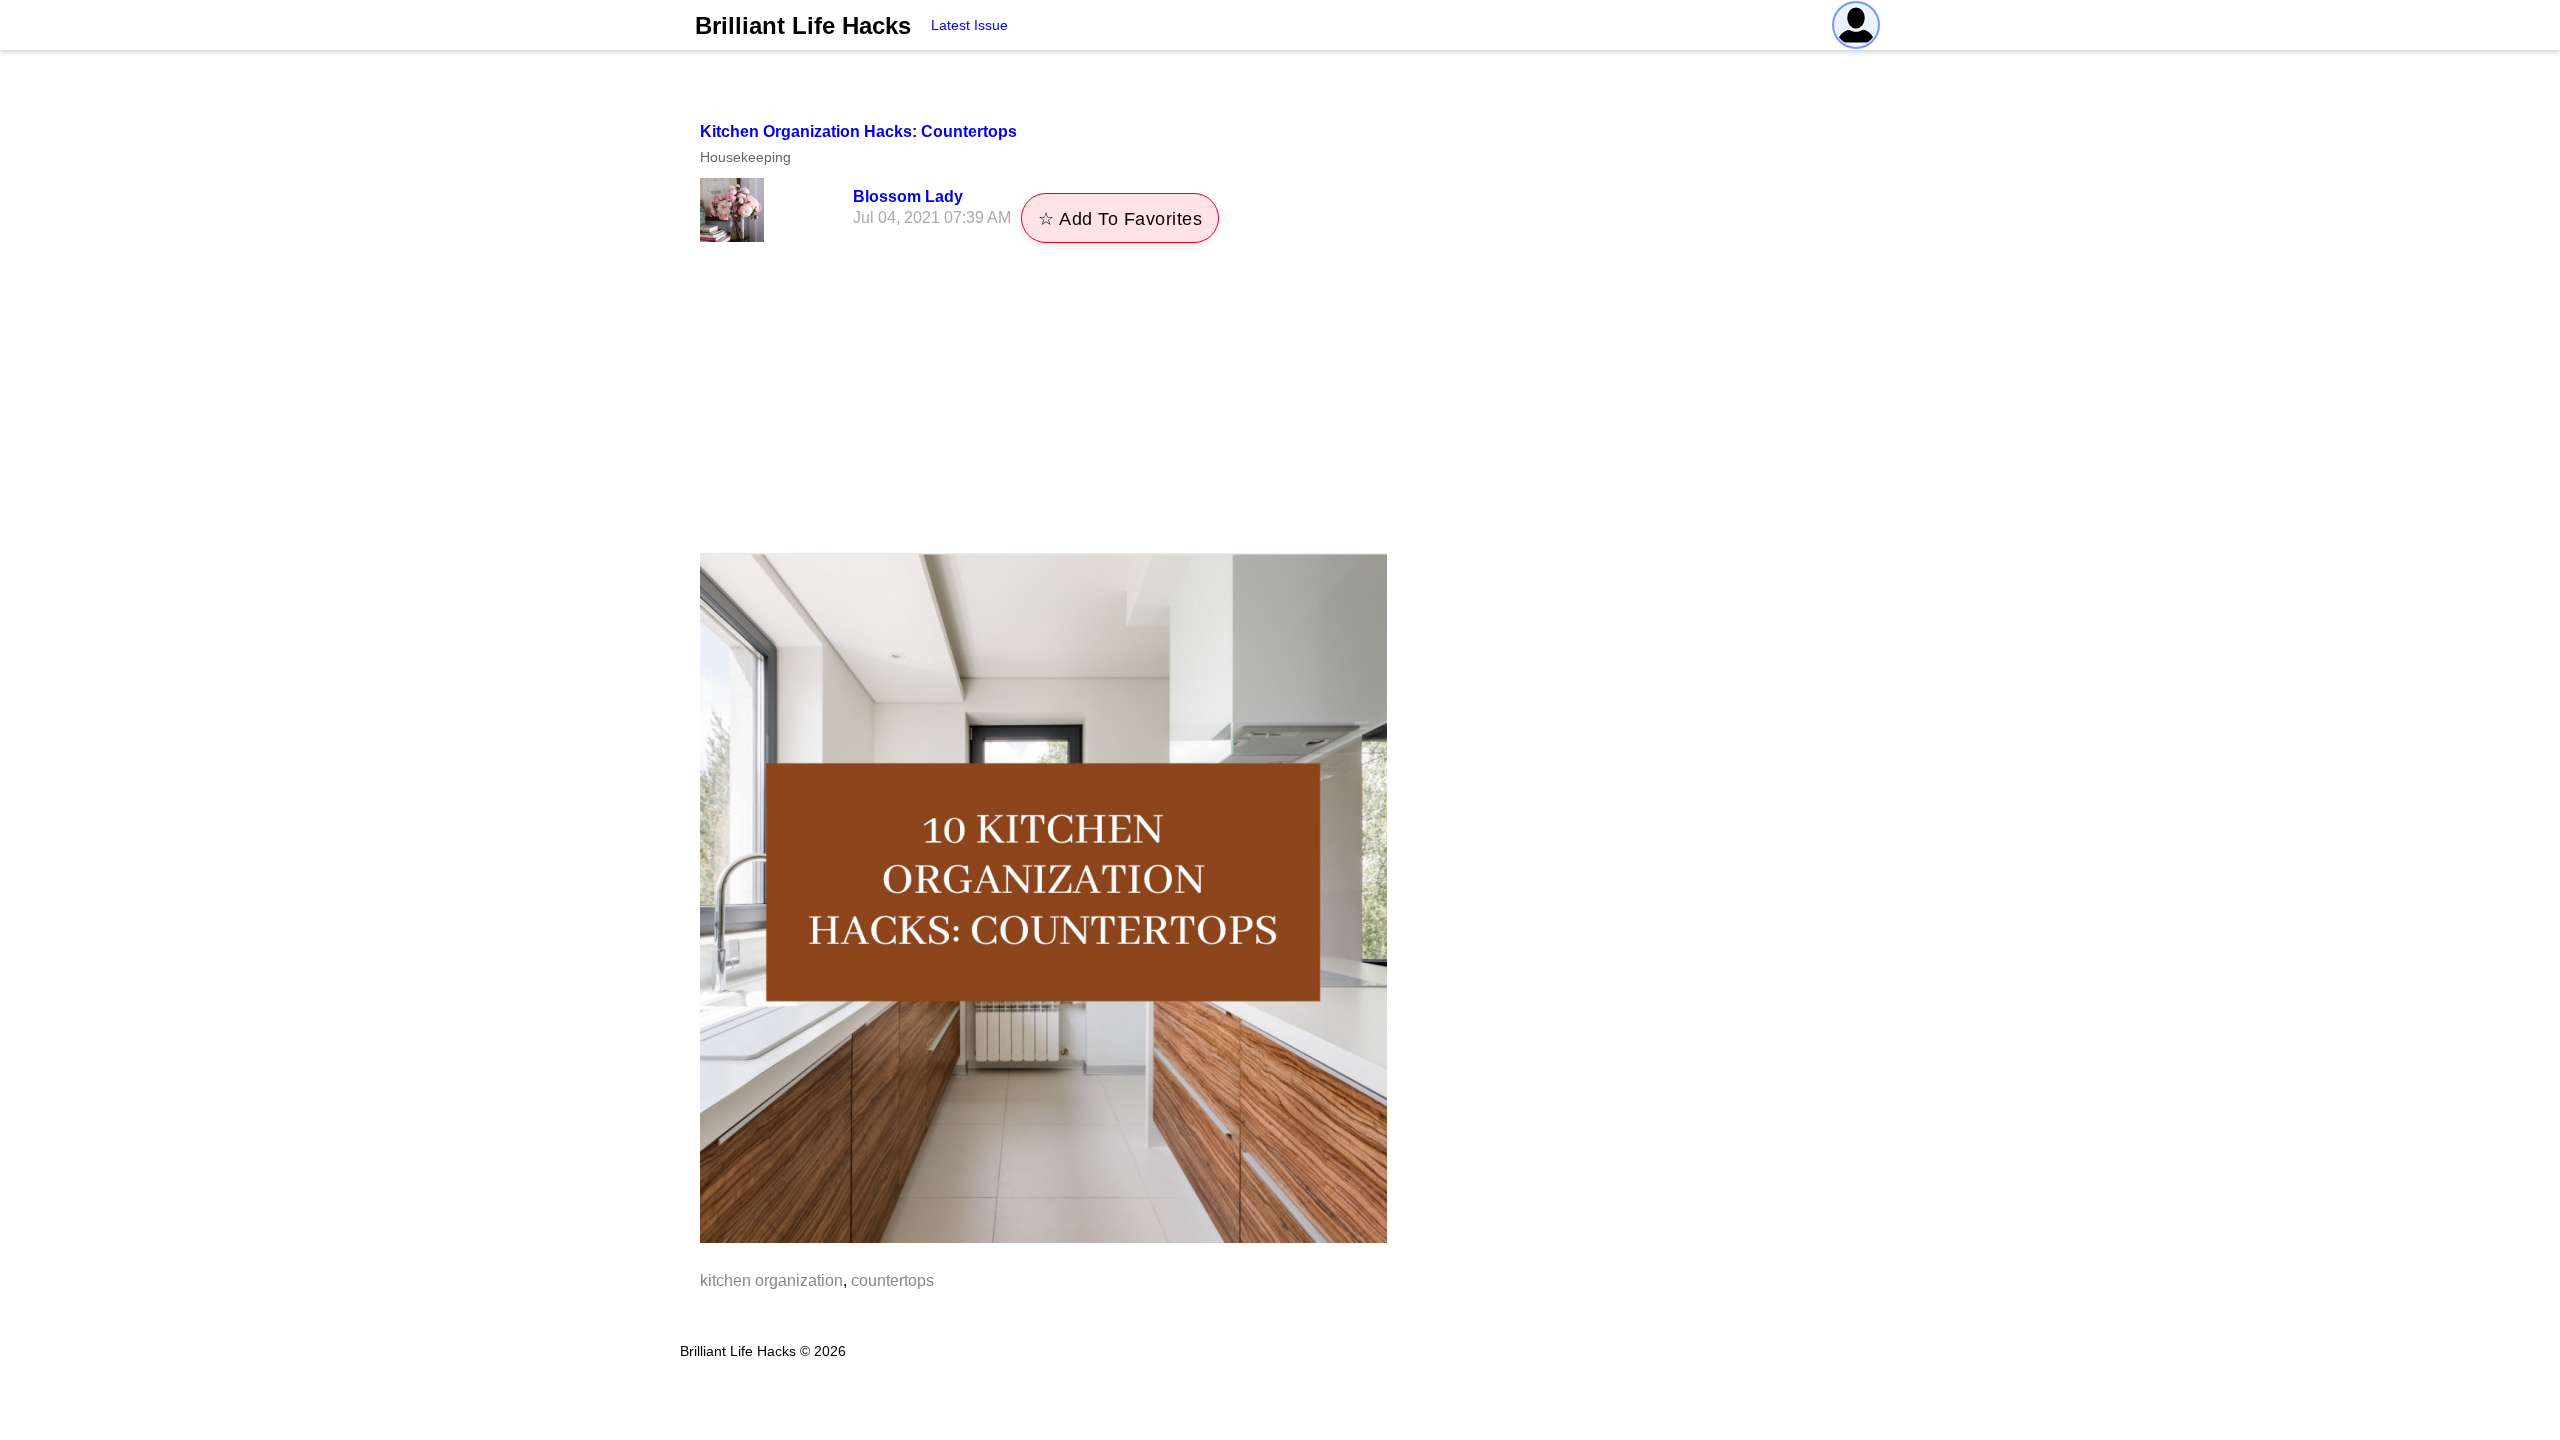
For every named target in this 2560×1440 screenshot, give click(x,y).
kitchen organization (771, 1280)
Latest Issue (969, 25)
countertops (892, 1280)
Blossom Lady (908, 196)
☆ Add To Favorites (1120, 219)
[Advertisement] (1280, 403)
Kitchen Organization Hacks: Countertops (858, 131)
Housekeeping (745, 157)
